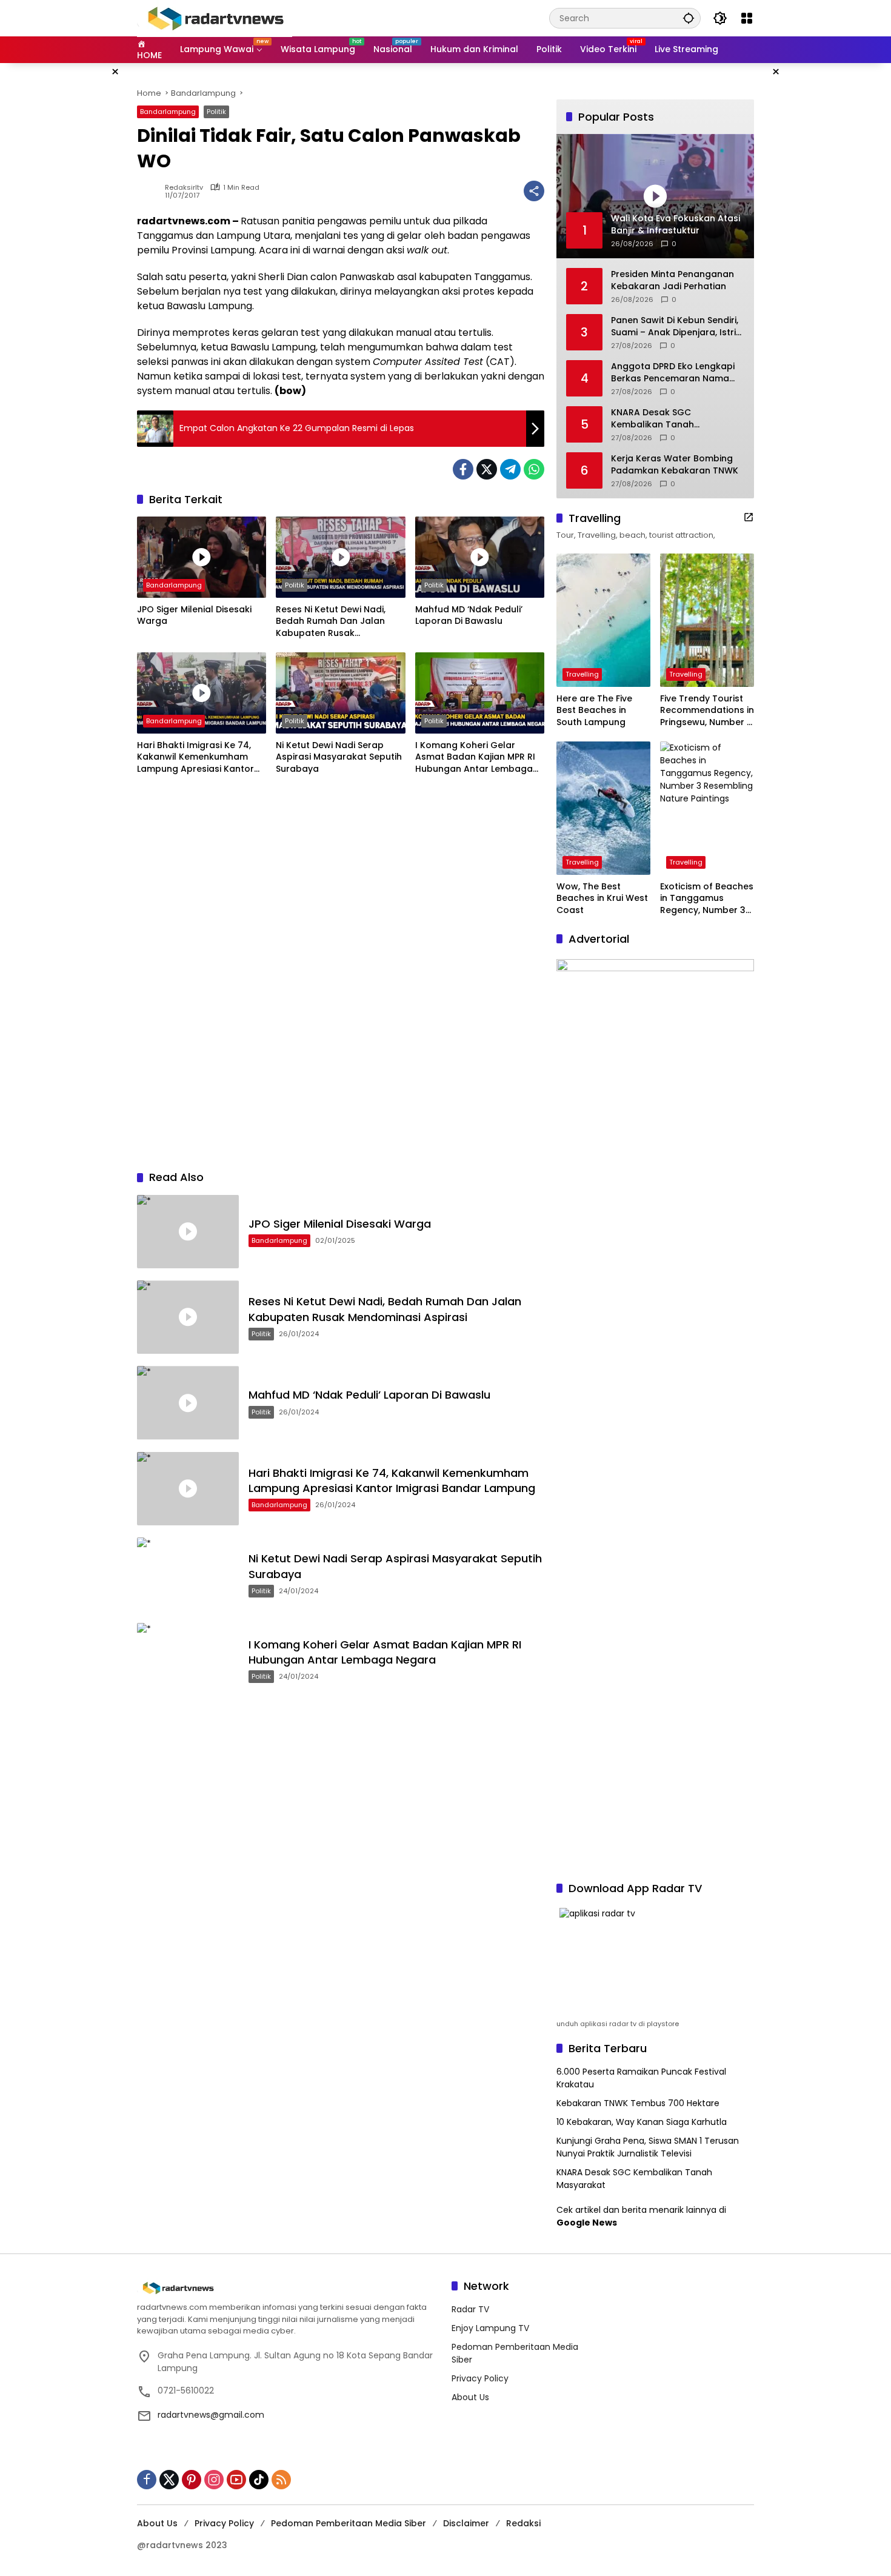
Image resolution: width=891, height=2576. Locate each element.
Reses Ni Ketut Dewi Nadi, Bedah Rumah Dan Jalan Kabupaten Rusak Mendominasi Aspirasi (331, 622)
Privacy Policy (480, 2378)
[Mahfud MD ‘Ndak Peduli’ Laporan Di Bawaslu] (480, 557)
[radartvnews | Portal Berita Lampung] (215, 18)
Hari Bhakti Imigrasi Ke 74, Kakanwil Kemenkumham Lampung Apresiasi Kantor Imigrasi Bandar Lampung (195, 758)
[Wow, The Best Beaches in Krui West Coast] (603, 808)
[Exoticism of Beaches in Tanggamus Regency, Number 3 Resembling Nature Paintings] (707, 808)
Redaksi (523, 2523)
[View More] (749, 517)
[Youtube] (236, 2480)
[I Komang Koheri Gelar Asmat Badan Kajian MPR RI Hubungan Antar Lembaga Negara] (480, 693)
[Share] (534, 191)
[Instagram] (214, 2480)
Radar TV (470, 2309)
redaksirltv (184, 188)
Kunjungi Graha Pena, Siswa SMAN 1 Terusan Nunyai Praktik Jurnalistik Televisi (648, 2147)
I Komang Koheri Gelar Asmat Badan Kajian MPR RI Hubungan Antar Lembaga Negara (475, 758)
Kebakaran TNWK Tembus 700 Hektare (638, 2103)
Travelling (582, 674)
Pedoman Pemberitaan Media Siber (349, 2523)
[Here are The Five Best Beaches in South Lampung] (603, 620)
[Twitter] (487, 469)
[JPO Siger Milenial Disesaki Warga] (202, 557)
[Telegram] (510, 469)
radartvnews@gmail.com (211, 2415)
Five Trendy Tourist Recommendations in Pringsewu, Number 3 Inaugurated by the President (707, 711)
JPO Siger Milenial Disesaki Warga (194, 616)
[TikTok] (259, 2480)
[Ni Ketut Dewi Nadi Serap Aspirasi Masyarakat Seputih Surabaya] (340, 693)
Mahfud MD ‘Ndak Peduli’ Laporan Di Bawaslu (469, 616)
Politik (216, 112)
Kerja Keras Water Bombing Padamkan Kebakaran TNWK (675, 465)
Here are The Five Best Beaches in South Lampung (594, 711)
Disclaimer (466, 2523)
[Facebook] (463, 469)
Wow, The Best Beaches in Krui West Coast (602, 898)
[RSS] (281, 2480)
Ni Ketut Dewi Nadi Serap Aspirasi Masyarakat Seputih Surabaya (339, 757)
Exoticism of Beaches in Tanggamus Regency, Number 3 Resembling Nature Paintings (707, 899)
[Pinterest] (192, 2480)
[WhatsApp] (534, 469)
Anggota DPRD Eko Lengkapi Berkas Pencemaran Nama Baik (673, 373)
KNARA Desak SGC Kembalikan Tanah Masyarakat (652, 419)
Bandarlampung (168, 112)
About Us (470, 2397)
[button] (689, 18)
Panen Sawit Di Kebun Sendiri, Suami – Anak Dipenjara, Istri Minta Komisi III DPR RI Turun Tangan (675, 326)
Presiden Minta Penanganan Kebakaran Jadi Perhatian (672, 280)
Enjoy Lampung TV (490, 2328)
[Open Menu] (747, 18)
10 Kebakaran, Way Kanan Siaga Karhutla (642, 2122)
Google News (587, 2223)
